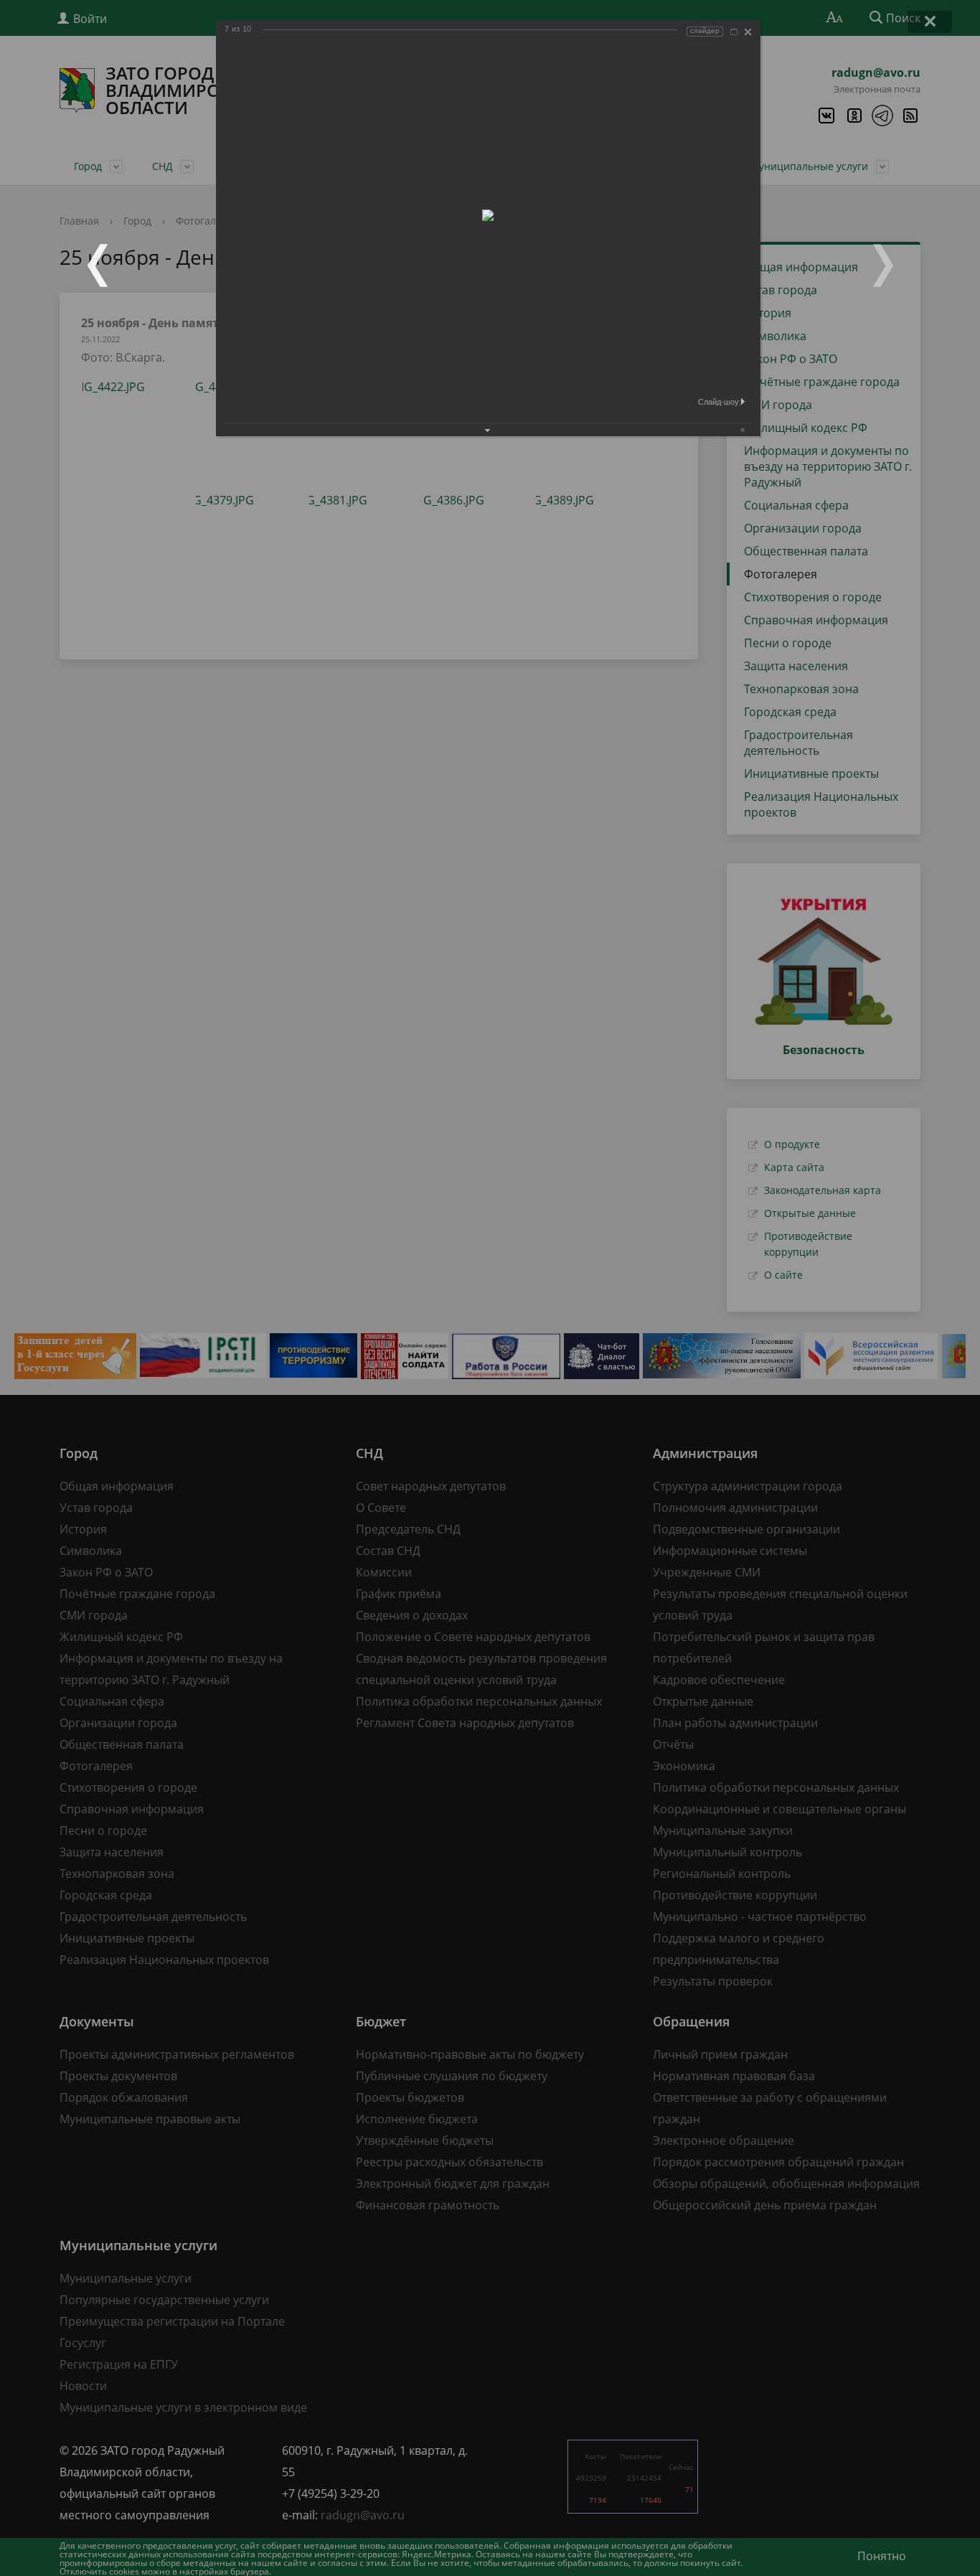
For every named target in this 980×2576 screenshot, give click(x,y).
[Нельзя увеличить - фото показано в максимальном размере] (734, 32)
